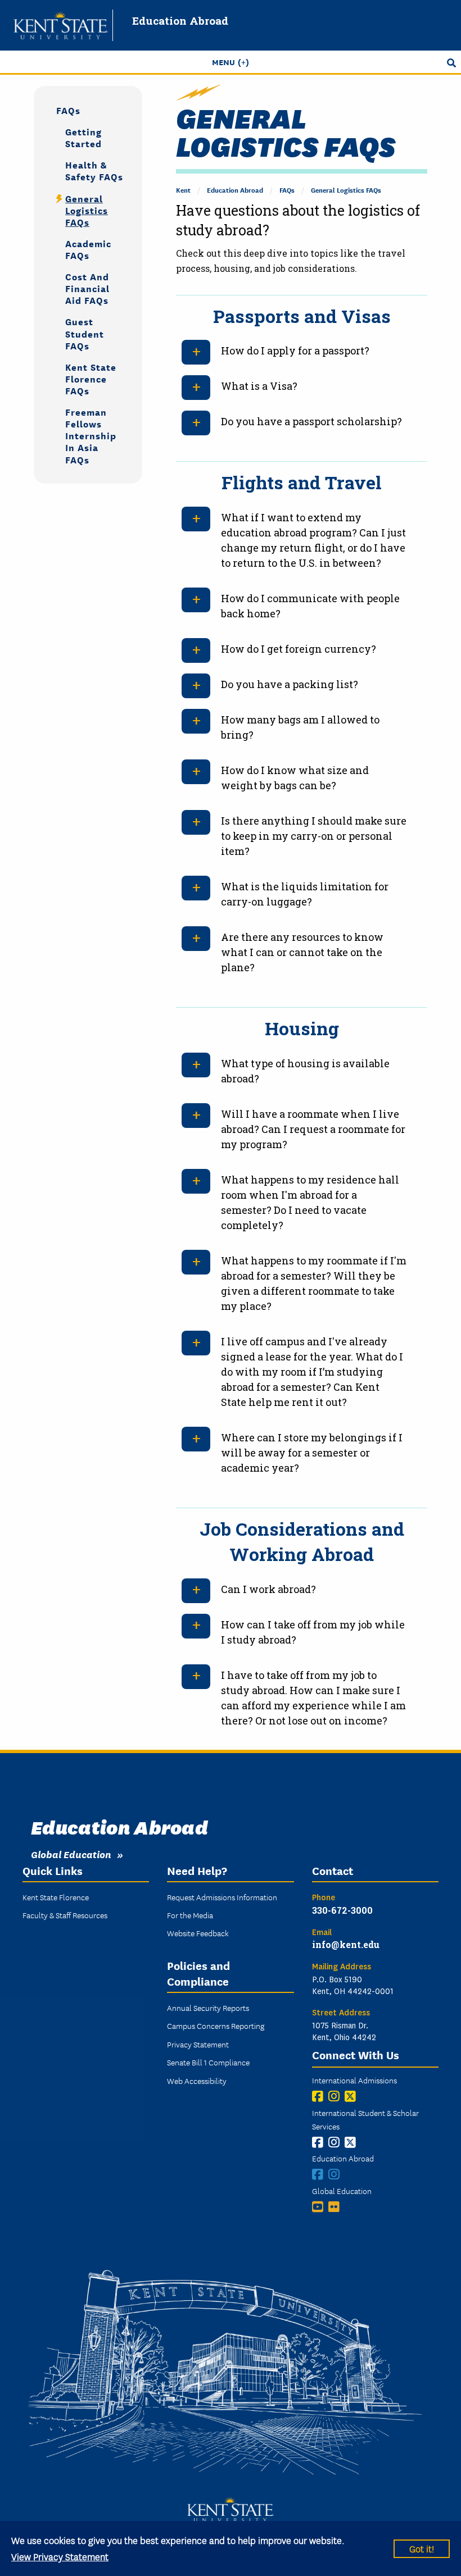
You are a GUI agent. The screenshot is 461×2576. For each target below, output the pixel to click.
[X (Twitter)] (353, 2096)
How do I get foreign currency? (299, 649)
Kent (183, 190)
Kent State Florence (56, 1897)
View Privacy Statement (60, 2556)
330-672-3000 (342, 1910)
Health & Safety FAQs (94, 170)
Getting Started (83, 137)
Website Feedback (198, 1933)
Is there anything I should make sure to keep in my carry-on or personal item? (314, 836)
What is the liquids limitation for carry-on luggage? (305, 894)
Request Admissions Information (222, 1897)
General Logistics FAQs (346, 190)
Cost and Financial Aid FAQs (87, 288)
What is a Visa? (259, 386)
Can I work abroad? (268, 1589)
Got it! (422, 2548)
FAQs (287, 190)
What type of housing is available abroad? (305, 1071)
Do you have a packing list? (290, 684)
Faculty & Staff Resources (65, 1915)
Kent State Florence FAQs (91, 378)
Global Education (71, 1854)
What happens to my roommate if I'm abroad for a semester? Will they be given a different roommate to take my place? (314, 1283)
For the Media (190, 1915)
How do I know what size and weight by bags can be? (295, 778)
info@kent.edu (346, 1944)
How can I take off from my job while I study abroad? (313, 1632)
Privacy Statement (198, 2044)
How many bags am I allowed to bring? (300, 727)
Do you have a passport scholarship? (311, 421)
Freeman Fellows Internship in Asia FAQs (91, 435)
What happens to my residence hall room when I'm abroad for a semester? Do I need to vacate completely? (310, 1202)
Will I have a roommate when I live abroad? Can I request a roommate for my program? (313, 1129)
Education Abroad (180, 21)
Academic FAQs (88, 249)
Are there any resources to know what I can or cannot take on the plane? (302, 952)
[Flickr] (336, 2207)
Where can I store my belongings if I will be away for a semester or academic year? (312, 1453)
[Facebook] (320, 2096)
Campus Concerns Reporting (216, 2026)
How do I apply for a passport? (295, 351)
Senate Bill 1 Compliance (208, 2062)
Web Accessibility (197, 2081)
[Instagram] (336, 2096)
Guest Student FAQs (85, 333)
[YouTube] (320, 2207)
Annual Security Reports (208, 2008)
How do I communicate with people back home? (310, 606)
